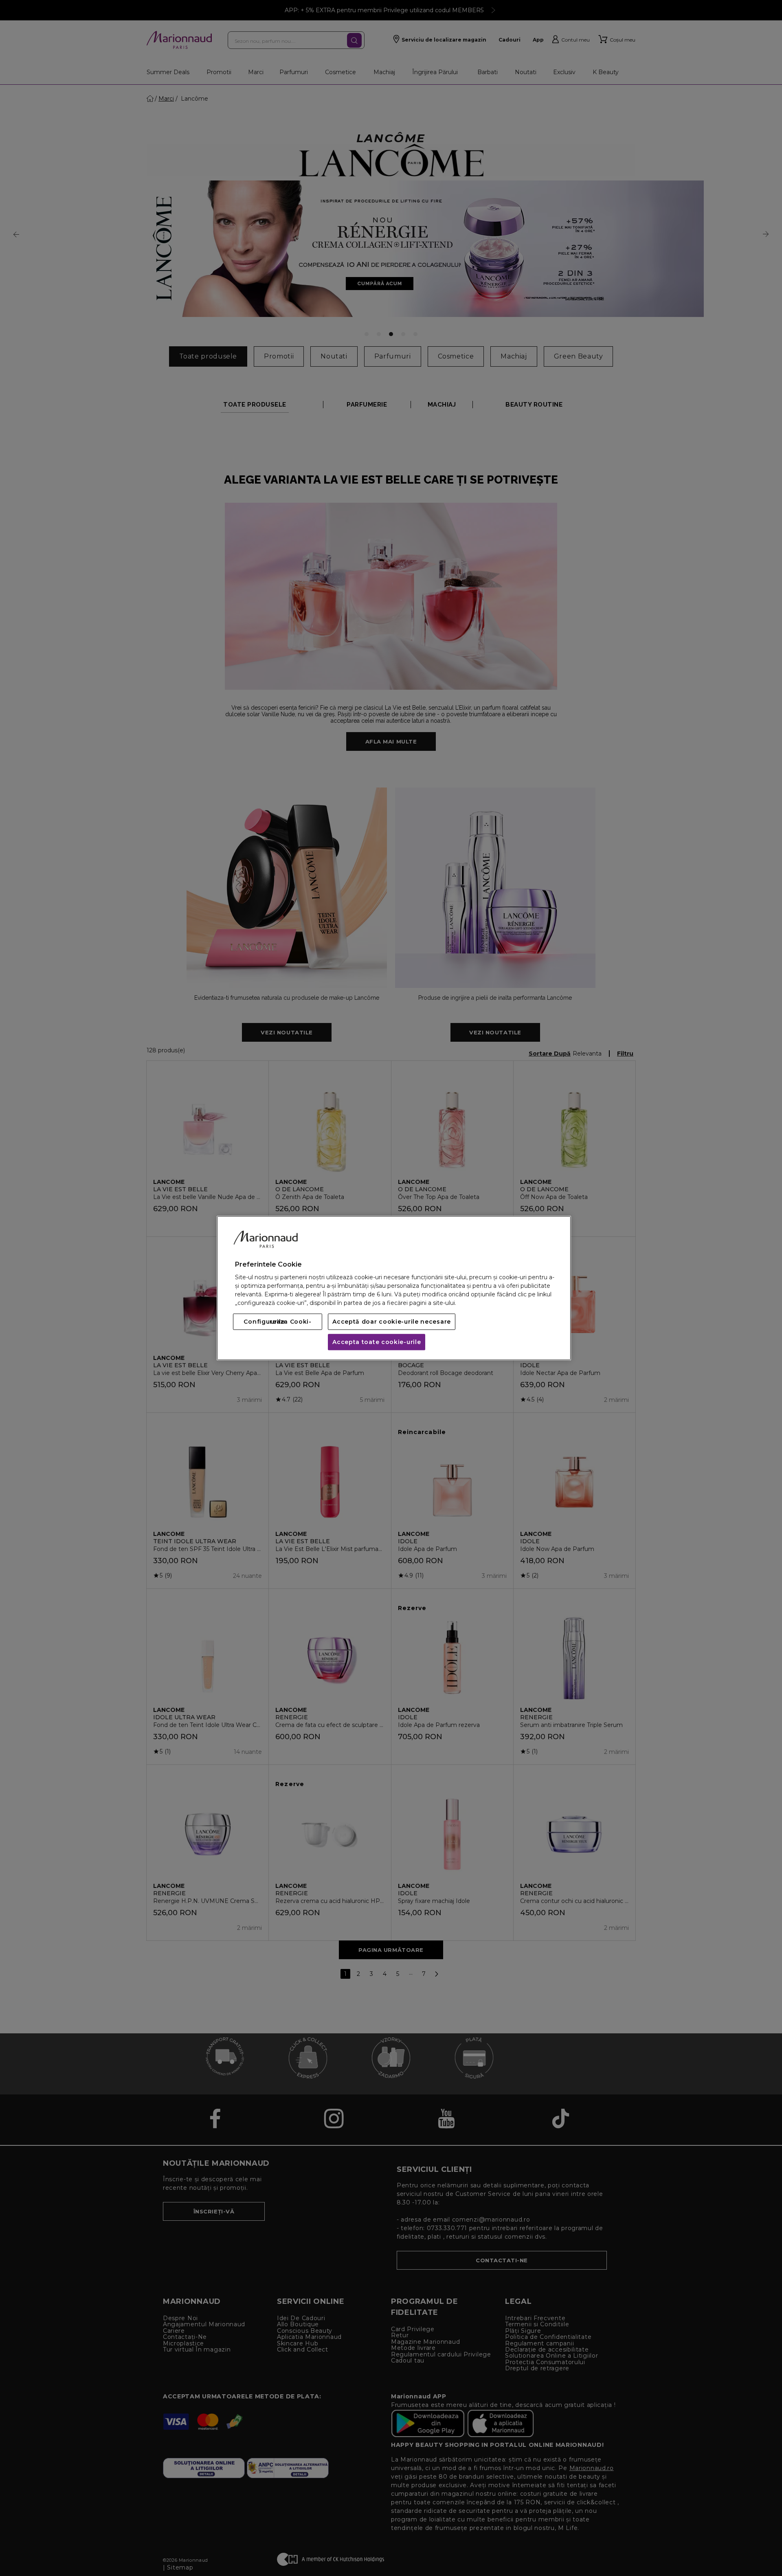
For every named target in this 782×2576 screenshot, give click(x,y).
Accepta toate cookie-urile (377, 1342)
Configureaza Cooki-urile (277, 1322)
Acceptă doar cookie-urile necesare (392, 1322)
